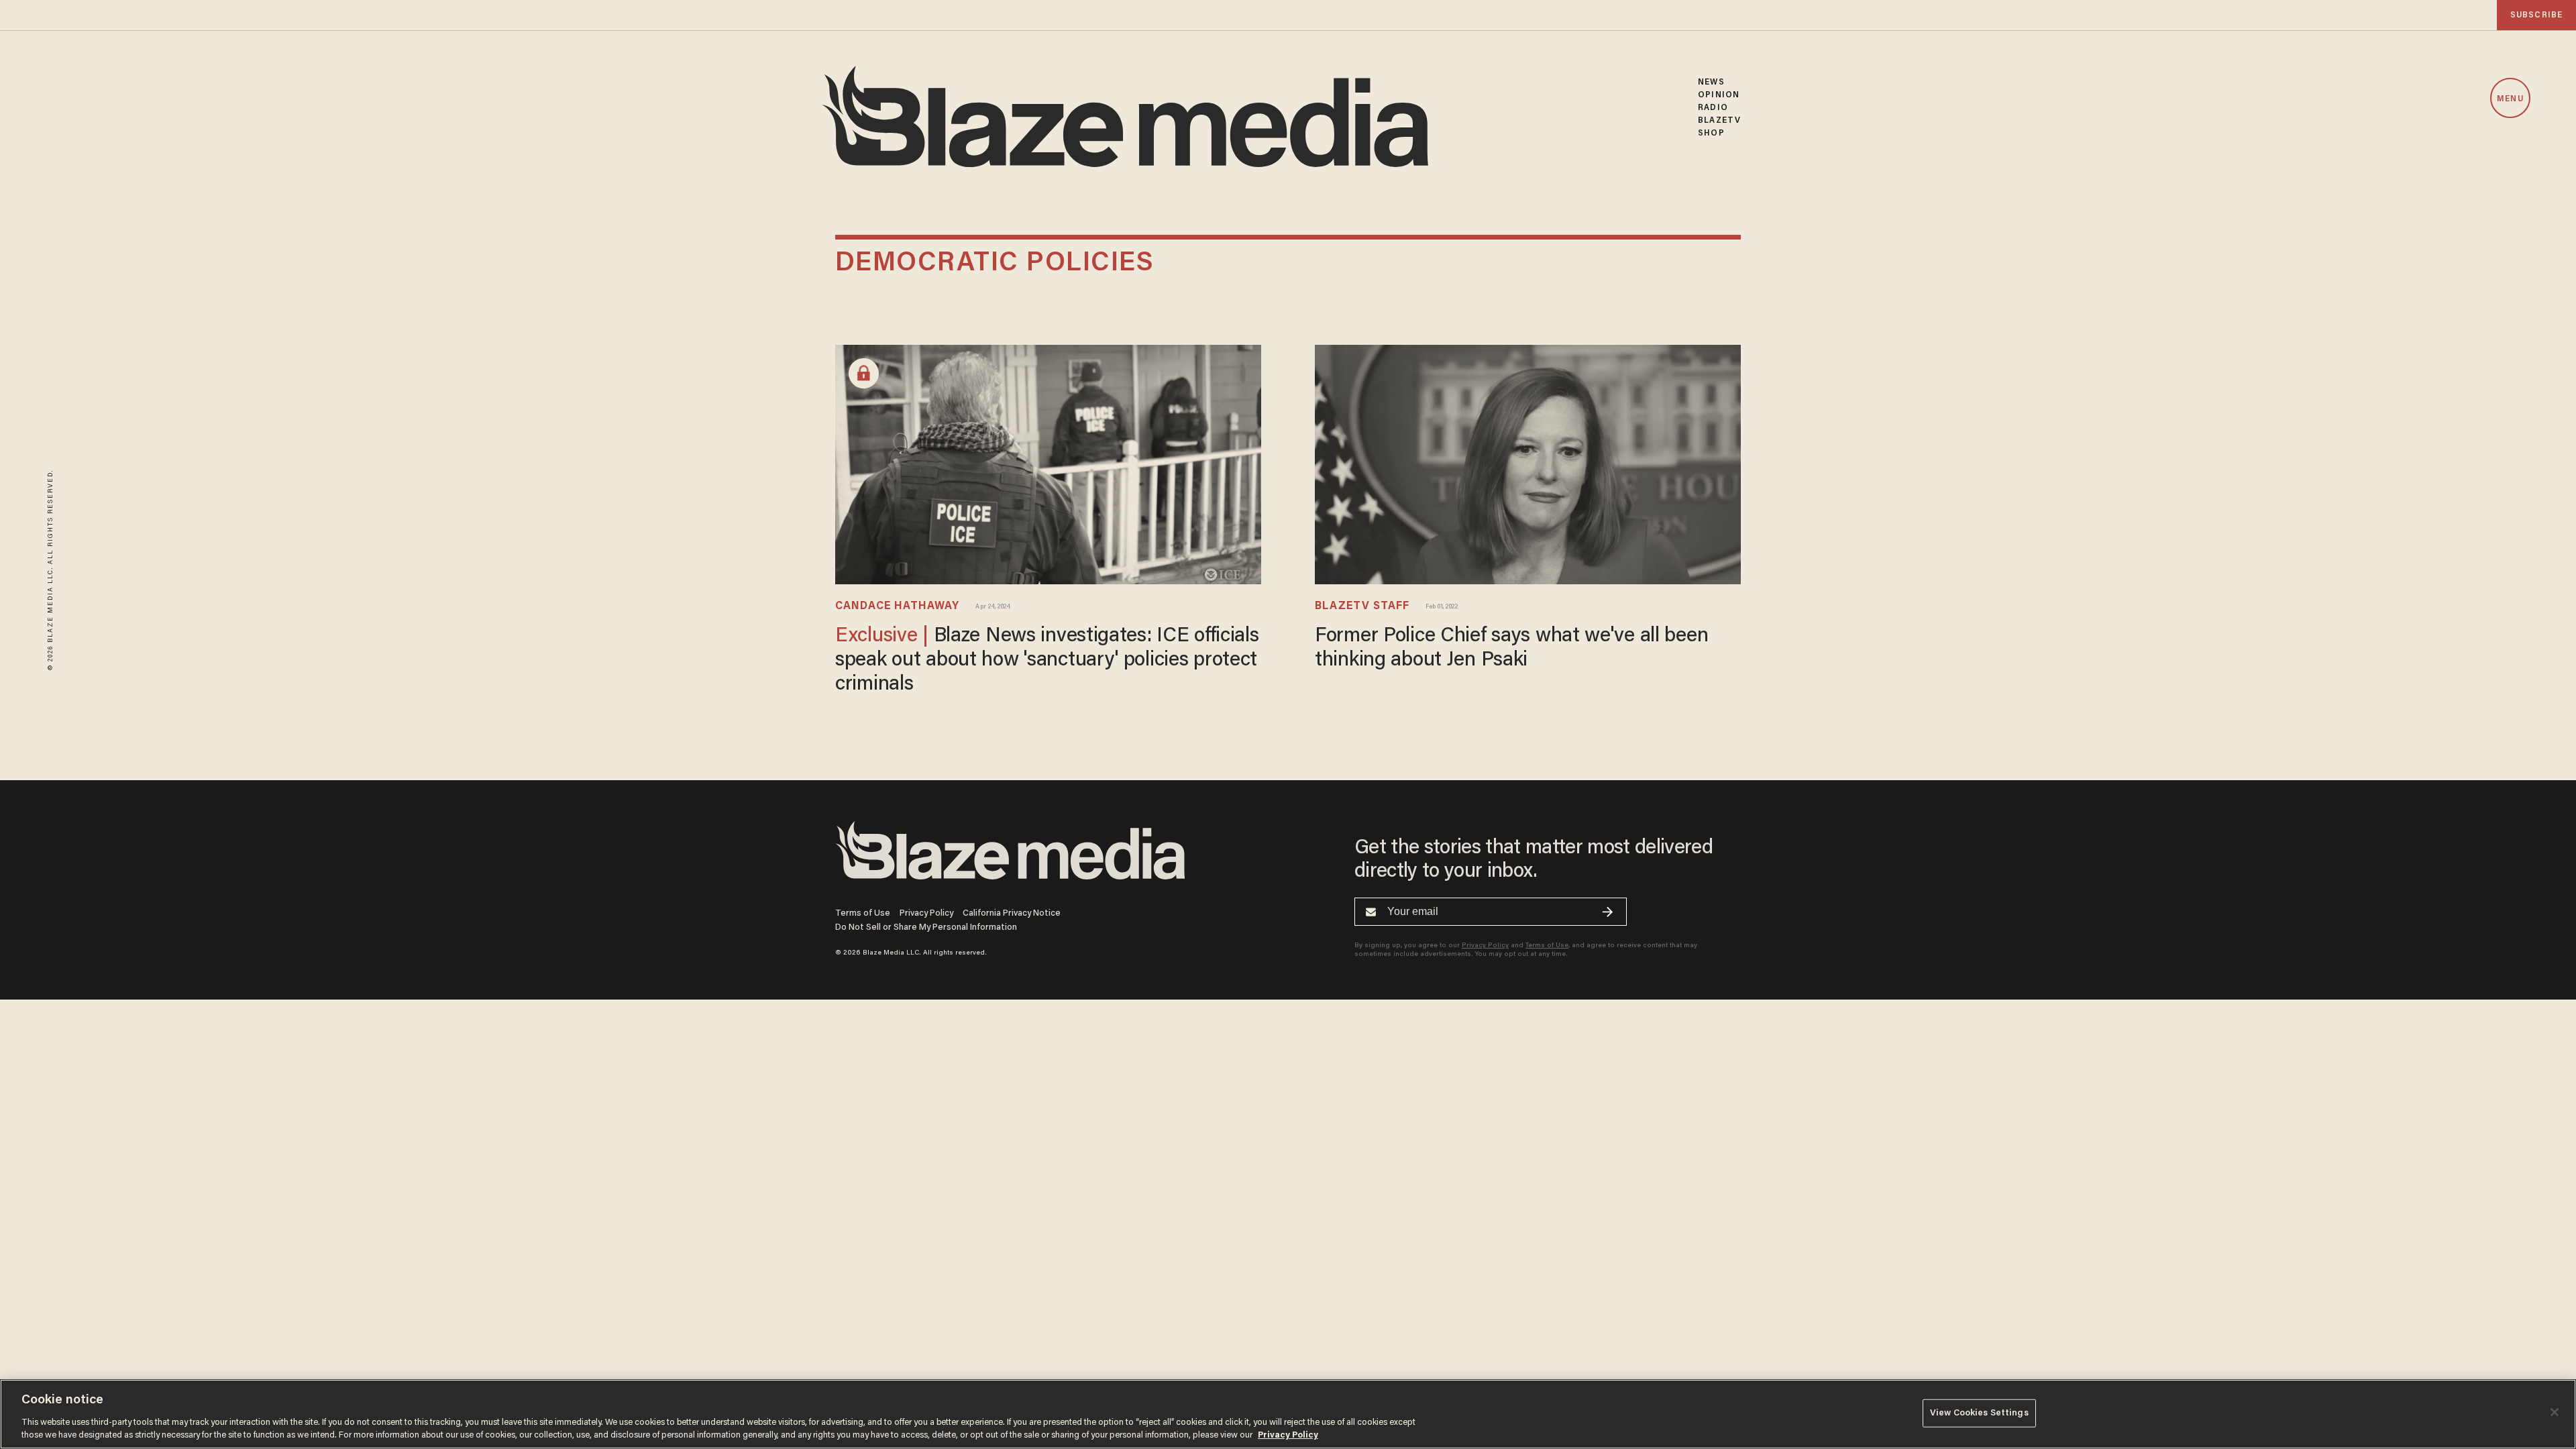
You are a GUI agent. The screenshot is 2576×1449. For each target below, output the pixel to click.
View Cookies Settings (1979, 1413)
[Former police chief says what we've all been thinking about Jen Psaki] (1528, 463)
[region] (1288, 1414)
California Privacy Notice (1012, 913)
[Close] (2555, 1412)
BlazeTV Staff (1362, 606)
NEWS (1711, 82)
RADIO (1713, 108)
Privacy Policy (926, 913)
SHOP (1711, 133)
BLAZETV (1719, 120)
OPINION (1719, 95)
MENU (2510, 99)
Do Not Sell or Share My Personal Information (926, 927)
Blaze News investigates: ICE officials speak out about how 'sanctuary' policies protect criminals (1047, 661)
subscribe (2536, 15)
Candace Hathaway (897, 606)
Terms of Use (863, 913)
